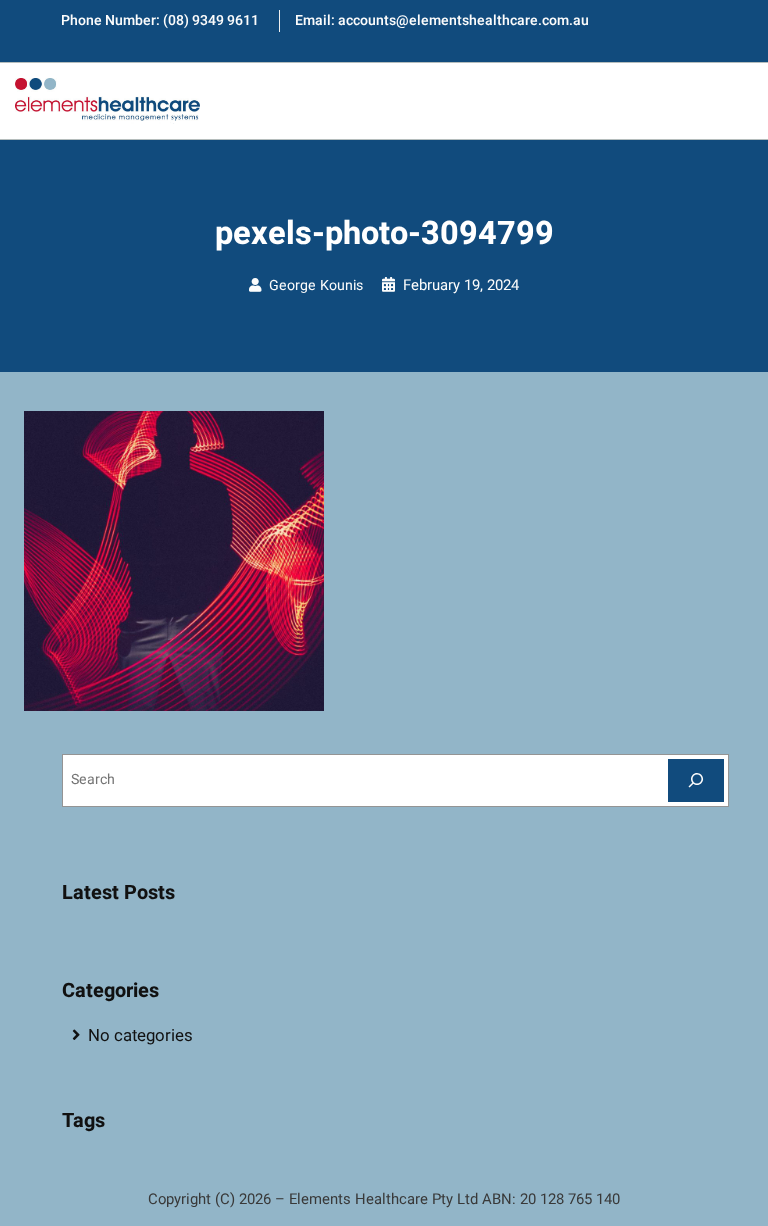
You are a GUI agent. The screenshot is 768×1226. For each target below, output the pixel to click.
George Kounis (316, 285)
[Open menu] (732, 101)
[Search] (696, 780)
